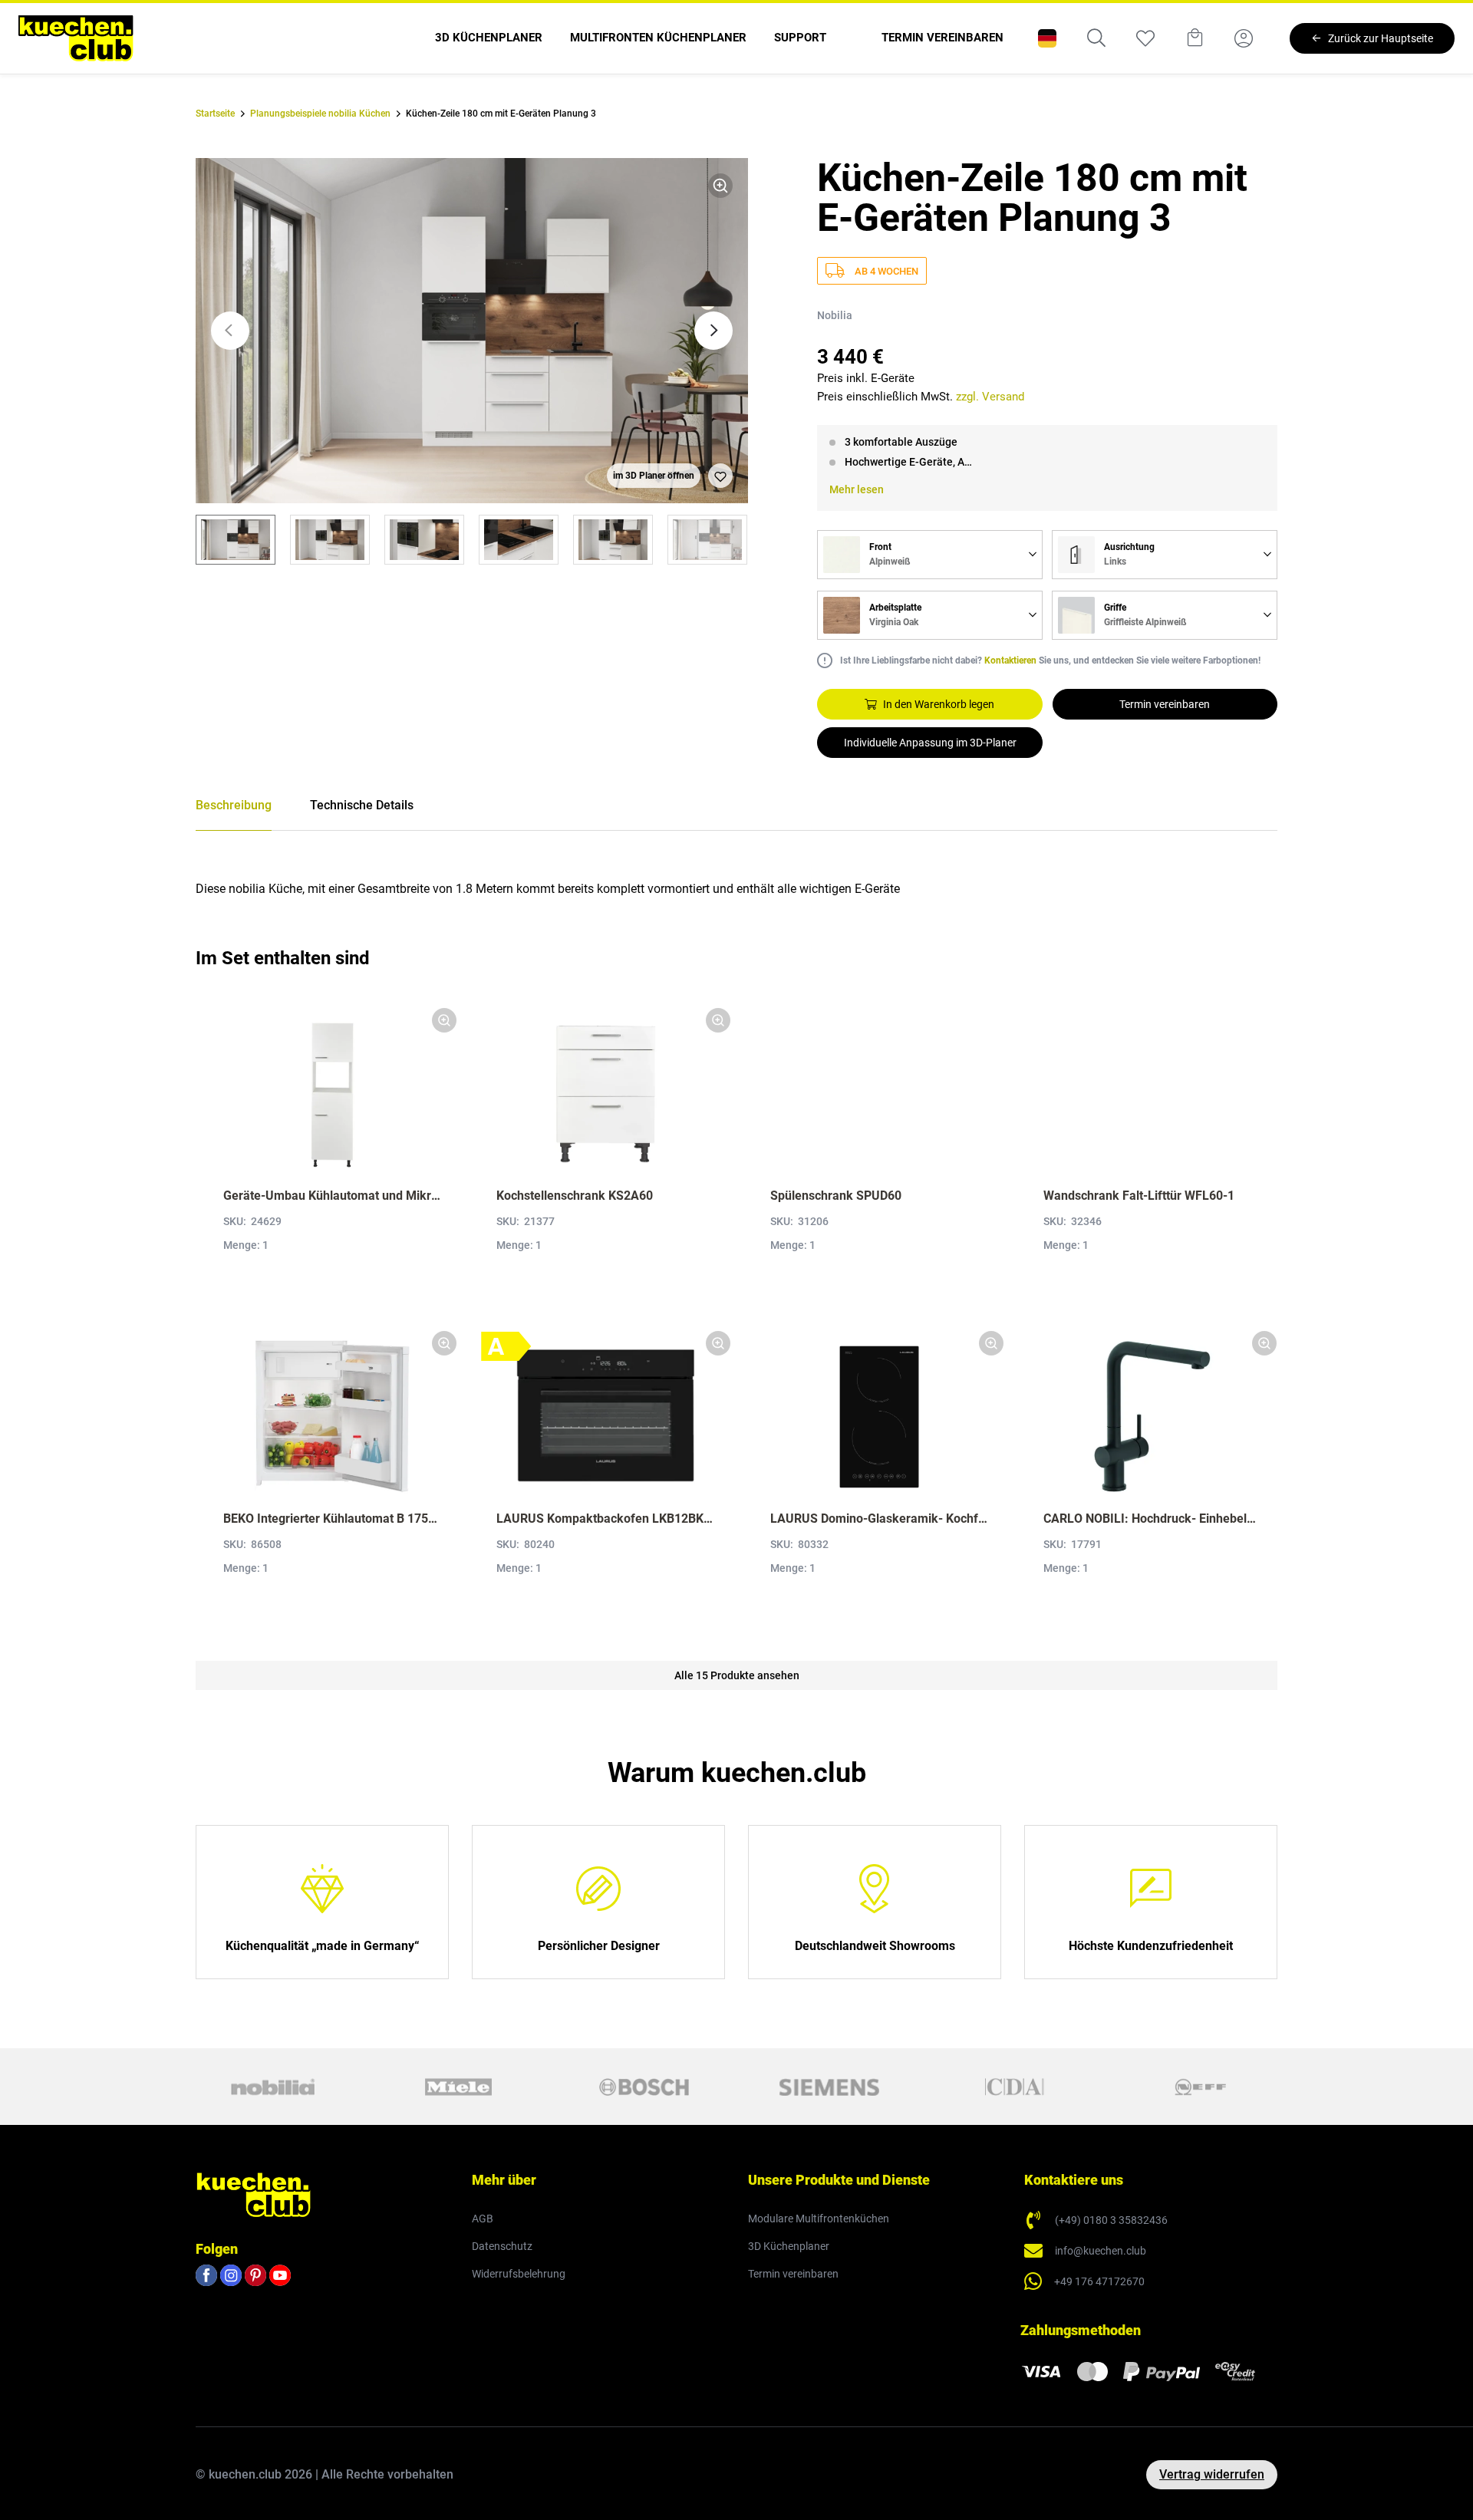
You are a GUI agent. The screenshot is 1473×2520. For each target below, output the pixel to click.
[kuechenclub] (76, 38)
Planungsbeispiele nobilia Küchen (320, 114)
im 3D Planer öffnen (654, 476)
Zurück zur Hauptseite (1381, 38)
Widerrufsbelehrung (519, 2274)
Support (800, 38)
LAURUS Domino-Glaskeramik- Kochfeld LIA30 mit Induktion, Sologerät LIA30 (879, 1519)
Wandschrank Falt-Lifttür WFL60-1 (1139, 1196)
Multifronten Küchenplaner (658, 38)
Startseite (215, 114)
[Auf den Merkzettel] (720, 476)
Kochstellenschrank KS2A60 (575, 1196)
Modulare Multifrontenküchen (819, 2219)
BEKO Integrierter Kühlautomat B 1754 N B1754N (332, 1519)
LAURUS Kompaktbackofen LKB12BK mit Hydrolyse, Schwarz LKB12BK (605, 1519)
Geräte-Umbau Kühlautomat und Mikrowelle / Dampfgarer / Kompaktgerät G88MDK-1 (332, 1196)
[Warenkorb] (1195, 38)
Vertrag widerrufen (1212, 2474)
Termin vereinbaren (942, 38)
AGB (483, 2219)
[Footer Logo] (253, 2194)
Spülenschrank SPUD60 (836, 1196)
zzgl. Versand (990, 397)
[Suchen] (1096, 38)
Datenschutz (502, 2246)
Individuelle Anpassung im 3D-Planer (930, 743)
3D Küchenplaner (489, 38)
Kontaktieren (1010, 660)
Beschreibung (234, 805)
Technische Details (362, 805)
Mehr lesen (857, 489)
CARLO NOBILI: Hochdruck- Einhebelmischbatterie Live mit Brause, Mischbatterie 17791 (1152, 1519)
